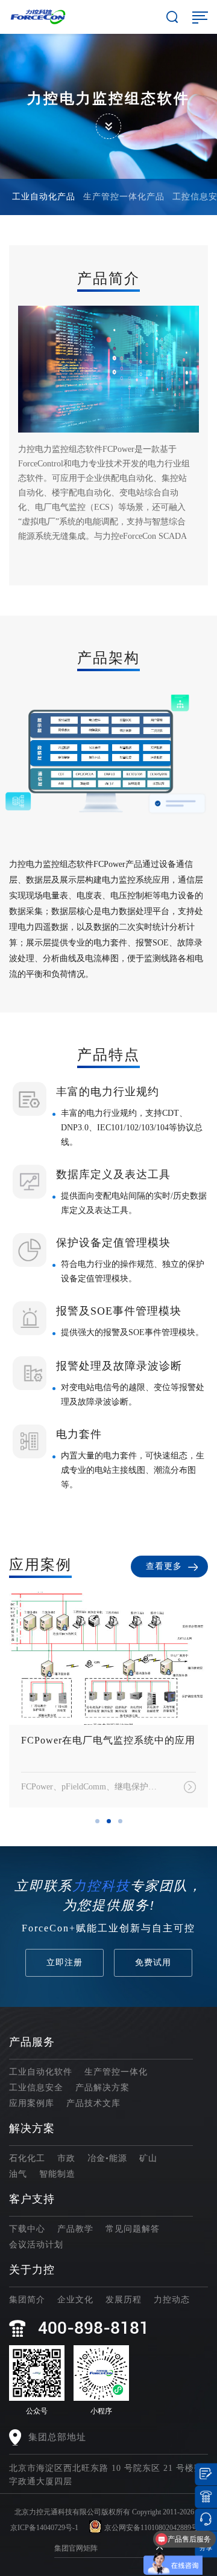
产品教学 (75, 2229)
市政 (66, 2158)
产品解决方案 (102, 2088)
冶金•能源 (107, 2158)
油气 (18, 2174)
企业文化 (75, 2300)
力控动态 (172, 2300)
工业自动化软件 (41, 2072)
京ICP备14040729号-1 (44, 2528)
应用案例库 (32, 2103)
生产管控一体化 (116, 2072)
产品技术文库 (93, 2103)
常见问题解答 (133, 2229)
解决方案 (32, 2128)
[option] (101, 752)
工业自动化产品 (44, 197)
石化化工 (27, 2158)
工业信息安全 (36, 2088)
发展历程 (124, 2300)
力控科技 (101, 1886)
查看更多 (164, 1566)
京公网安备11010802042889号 (151, 2528)
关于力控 (32, 2270)
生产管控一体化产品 (124, 197)
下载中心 (27, 2229)
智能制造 (57, 2174)
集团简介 (27, 2300)
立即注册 (64, 1963)
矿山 (148, 2158)
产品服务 (32, 2042)
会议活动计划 (36, 2245)
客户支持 (32, 2199)
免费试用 (153, 1963)
